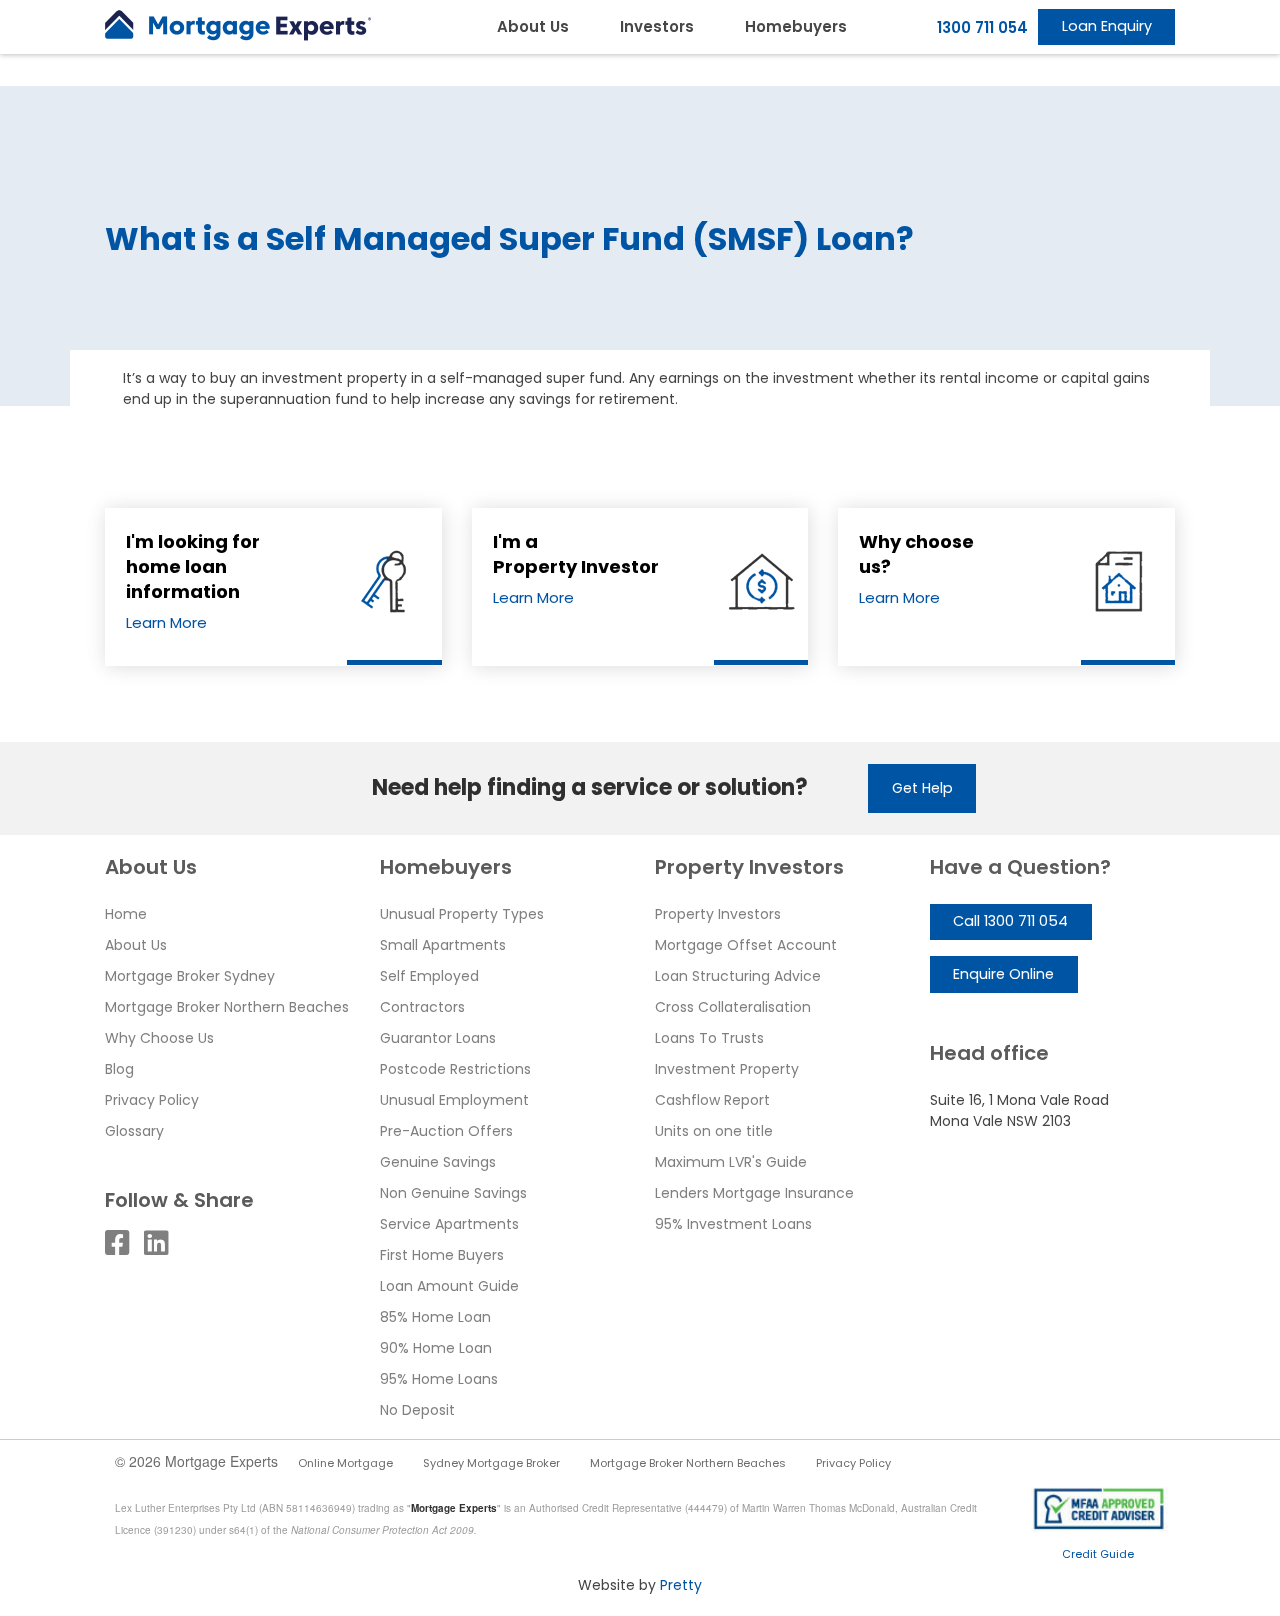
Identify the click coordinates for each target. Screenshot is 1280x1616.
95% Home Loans (439, 1379)
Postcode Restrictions (455, 1069)
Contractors (422, 1007)
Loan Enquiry (1107, 26)
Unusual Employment (454, 1100)
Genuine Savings (438, 1162)
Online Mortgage (345, 1463)
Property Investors (718, 914)
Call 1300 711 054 (1010, 921)
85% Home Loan (435, 1317)
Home (126, 914)
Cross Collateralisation (733, 1007)
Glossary (134, 1131)
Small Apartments (443, 945)
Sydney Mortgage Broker (491, 1463)
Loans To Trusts (709, 1038)
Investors (657, 26)
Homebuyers (796, 26)
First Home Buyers (442, 1255)
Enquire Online (1003, 974)
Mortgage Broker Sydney (190, 976)
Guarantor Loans (438, 1038)
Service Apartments (449, 1224)
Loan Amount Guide (449, 1286)
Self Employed (429, 976)
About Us (533, 26)
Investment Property (727, 1069)
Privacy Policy (152, 1100)
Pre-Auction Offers (446, 1131)
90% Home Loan (436, 1348)
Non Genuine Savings (453, 1193)
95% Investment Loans (733, 1224)
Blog (119, 1069)
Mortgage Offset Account (746, 945)
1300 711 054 (982, 27)
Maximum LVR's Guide (731, 1162)
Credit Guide (1098, 1554)
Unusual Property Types (462, 914)
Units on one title (714, 1131)
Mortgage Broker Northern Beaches (227, 1007)
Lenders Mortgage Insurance (754, 1193)
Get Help (922, 788)
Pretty (681, 1585)
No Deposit (417, 1410)
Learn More (166, 622)
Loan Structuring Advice (738, 976)
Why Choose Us (159, 1038)
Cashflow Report (712, 1100)
